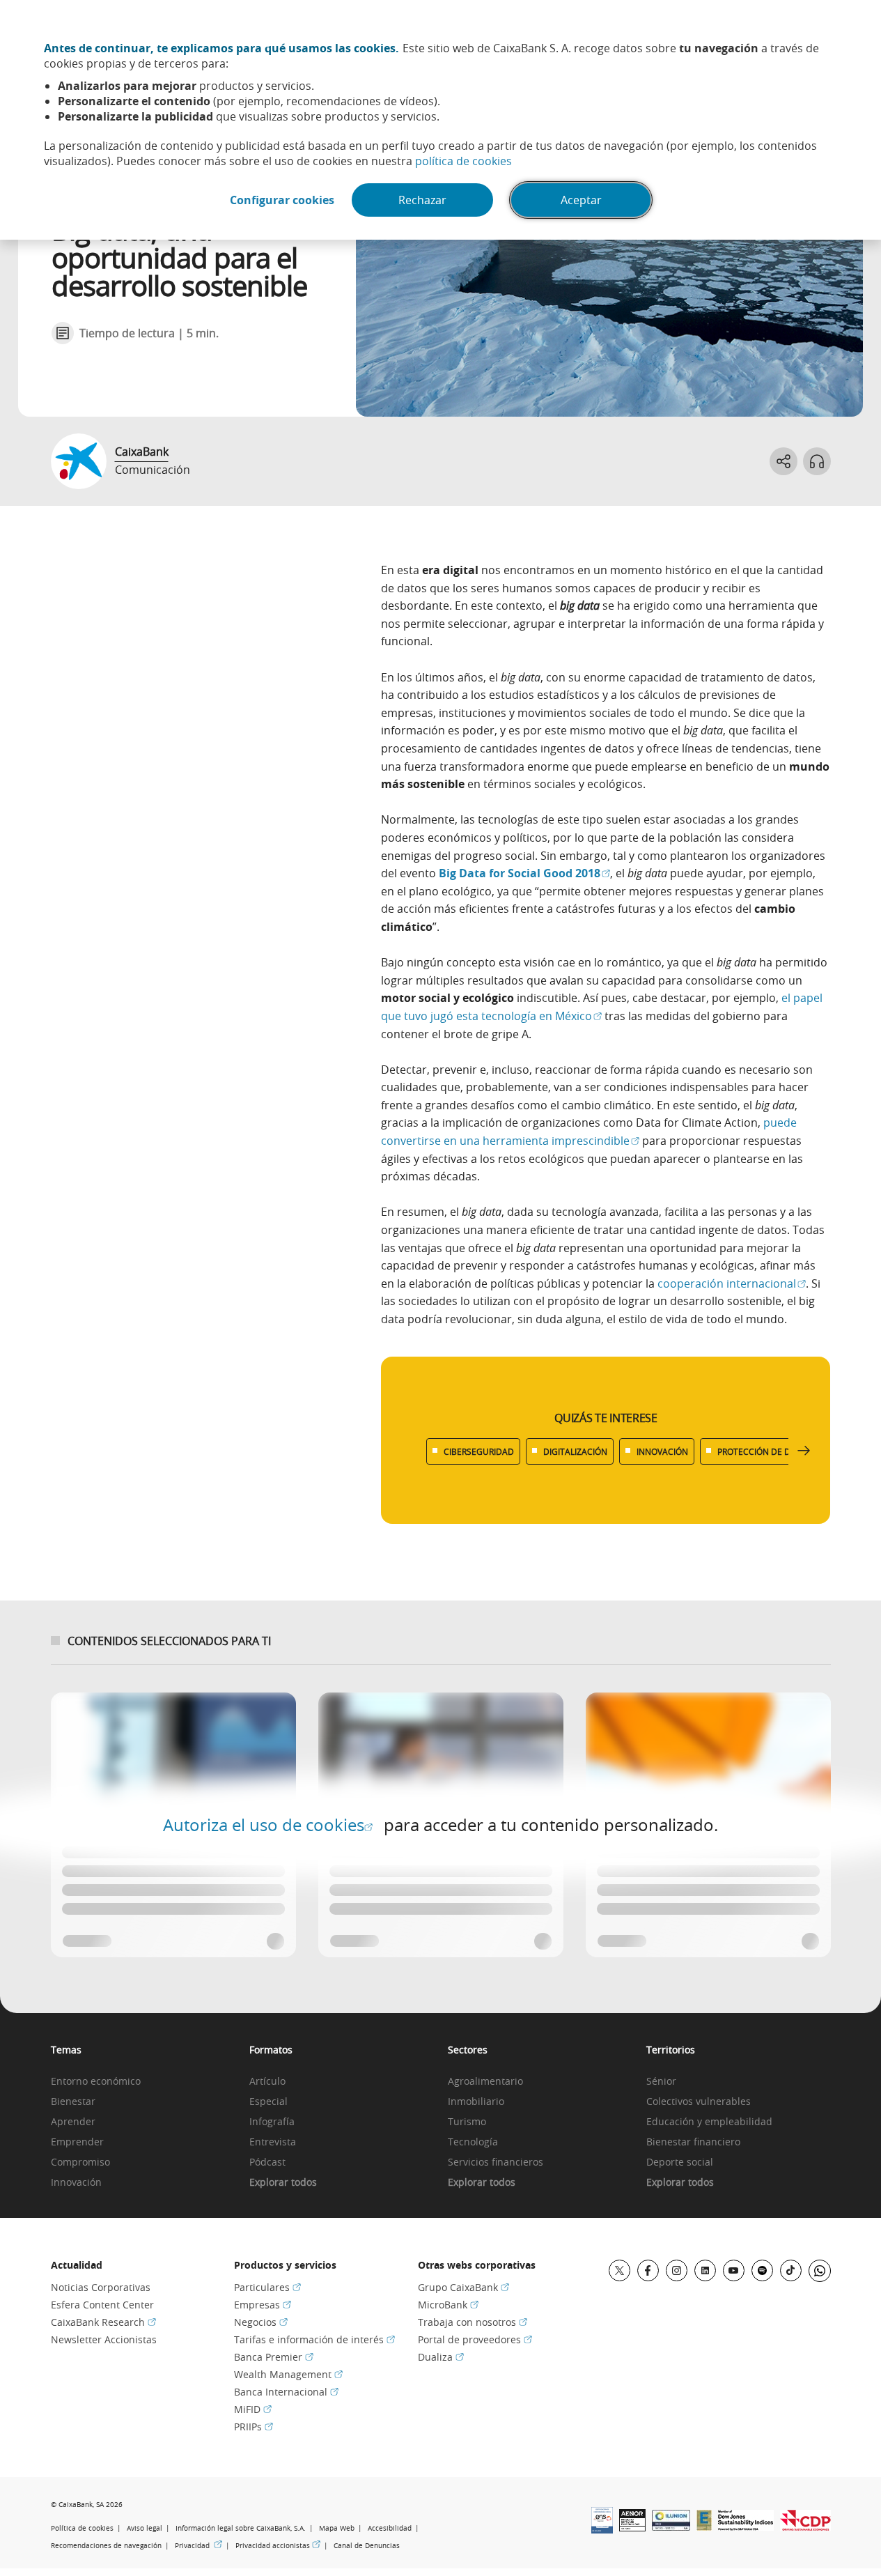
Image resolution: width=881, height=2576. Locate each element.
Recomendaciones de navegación (106, 2546)
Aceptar (581, 200)
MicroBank (448, 2305)
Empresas (263, 2305)
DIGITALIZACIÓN (575, 1451)
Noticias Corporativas (101, 2287)
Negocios (261, 2322)
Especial (268, 2102)
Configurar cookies (282, 200)
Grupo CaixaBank (463, 2287)
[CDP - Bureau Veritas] (805, 2527)
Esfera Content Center (102, 2305)
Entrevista (273, 2142)
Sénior (661, 2082)
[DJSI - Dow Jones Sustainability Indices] (746, 2527)
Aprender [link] (73, 2122)
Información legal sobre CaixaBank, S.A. (241, 2528)
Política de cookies (82, 2528)
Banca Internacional (286, 2392)
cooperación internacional (732, 1283)
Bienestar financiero (693, 2142)
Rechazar (422, 200)
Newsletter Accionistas (104, 2339)
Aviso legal (145, 2528)
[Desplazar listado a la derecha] (804, 1451)
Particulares (267, 2287)
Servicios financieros (496, 2162)
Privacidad (198, 2545)
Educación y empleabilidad (709, 2122)
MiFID (253, 2409)
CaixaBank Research (103, 2322)
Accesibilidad (390, 2528)
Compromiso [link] (80, 2162)
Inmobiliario (476, 2102)
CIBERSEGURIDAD (479, 1451)
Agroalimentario (485, 2082)
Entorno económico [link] (96, 2082)
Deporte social (680, 2162)
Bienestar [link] (73, 2102)
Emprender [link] (77, 2142)
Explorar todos (283, 2183)
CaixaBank (142, 452)
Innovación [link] (76, 2183)
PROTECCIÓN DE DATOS (765, 1451)
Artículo (267, 2082)
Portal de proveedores (475, 2339)
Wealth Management (288, 2374)
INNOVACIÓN (662, 1451)
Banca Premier (274, 2357)
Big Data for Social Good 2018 (524, 873)
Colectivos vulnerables (699, 2102)
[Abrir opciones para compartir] (783, 461)
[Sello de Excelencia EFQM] (704, 2527)
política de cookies (463, 161)
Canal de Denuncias (367, 2546)
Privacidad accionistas (278, 2545)
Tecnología (473, 2142)
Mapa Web (337, 2528)
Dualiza (441, 2357)
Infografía (272, 2122)
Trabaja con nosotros (473, 2322)
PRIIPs (254, 2427)
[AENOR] (632, 2527)
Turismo (467, 2122)
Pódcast (267, 2162)
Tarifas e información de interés (314, 2339)
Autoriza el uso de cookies (268, 1825)
